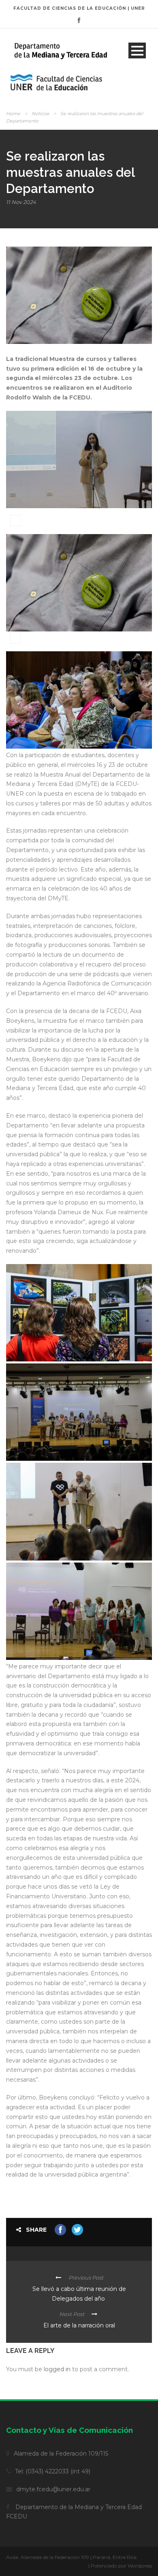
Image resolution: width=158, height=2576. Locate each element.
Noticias (40, 114)
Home (13, 114)
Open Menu (137, 50)
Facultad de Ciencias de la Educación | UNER (79, 8)
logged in (57, 2369)
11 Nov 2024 (21, 202)
